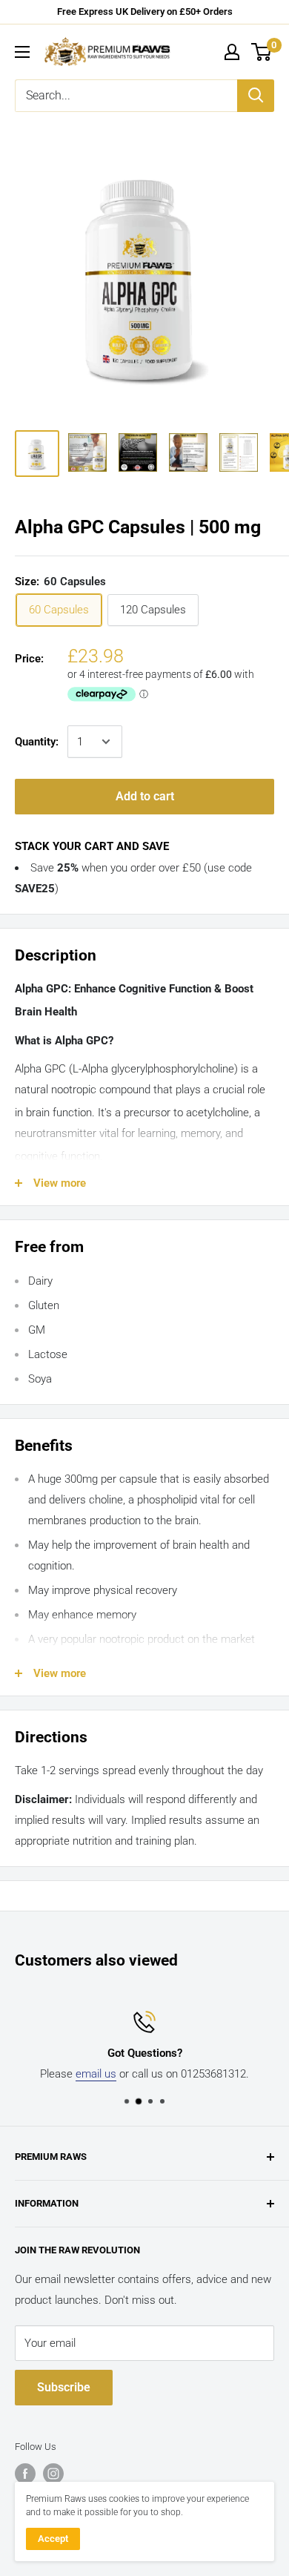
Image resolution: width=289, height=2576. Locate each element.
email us (96, 2074)
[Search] (256, 96)
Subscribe (64, 2387)
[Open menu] (22, 52)
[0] (262, 52)
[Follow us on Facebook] (25, 2474)
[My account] (232, 52)
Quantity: (37, 742)
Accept (53, 2539)
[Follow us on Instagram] (53, 2474)
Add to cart (145, 796)
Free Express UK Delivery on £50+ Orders (145, 11)
